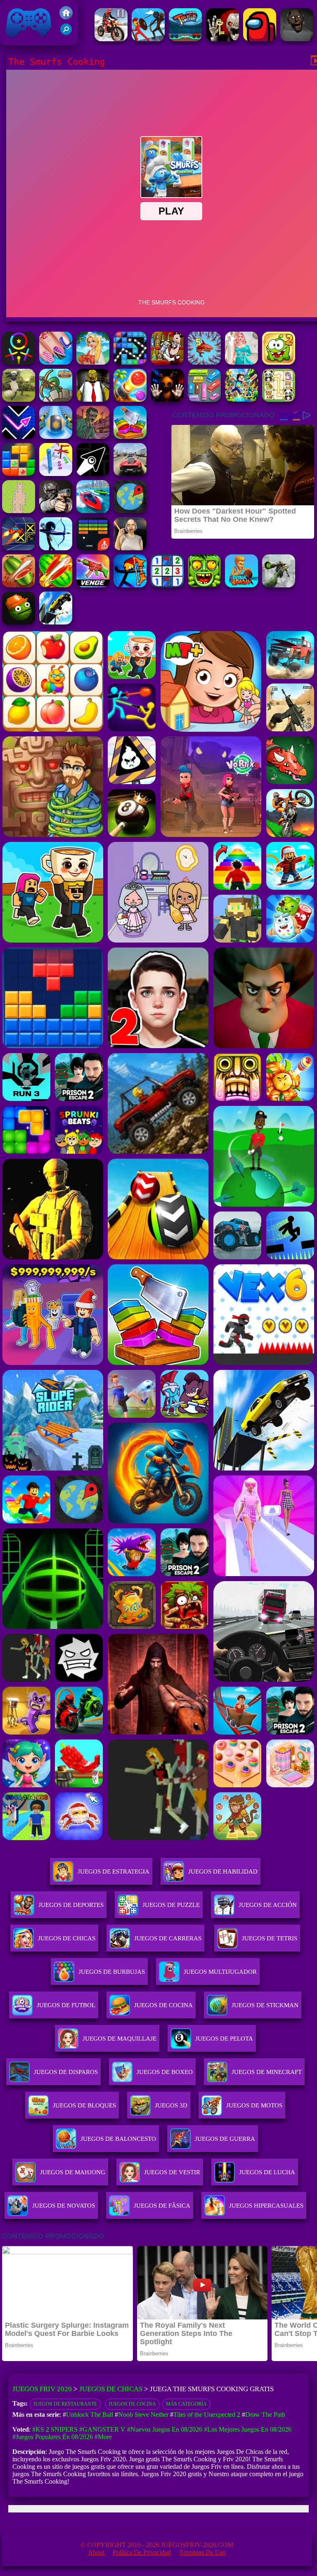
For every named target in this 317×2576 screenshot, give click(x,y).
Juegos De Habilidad (223, 1871)
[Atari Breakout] (93, 548)
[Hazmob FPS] (56, 511)
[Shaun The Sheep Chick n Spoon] (19, 399)
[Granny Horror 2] (130, 548)
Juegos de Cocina (132, 2404)
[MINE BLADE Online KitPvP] (241, 399)
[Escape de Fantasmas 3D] (222, 39)
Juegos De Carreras (168, 1938)
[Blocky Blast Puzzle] (19, 474)
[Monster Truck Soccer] (185, 39)
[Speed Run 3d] (19, 548)
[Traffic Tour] (130, 474)
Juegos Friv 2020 (27, 41)
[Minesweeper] (167, 585)
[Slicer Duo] (130, 437)
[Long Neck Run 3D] (56, 474)
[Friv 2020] (66, 17)
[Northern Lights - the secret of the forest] (93, 362)
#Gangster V (102, 2429)
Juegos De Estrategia (114, 1871)
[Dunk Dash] (241, 585)
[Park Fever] (204, 399)
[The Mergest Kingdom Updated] (204, 362)
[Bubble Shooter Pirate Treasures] (130, 399)
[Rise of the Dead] (93, 437)
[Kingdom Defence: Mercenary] (56, 399)
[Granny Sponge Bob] (93, 399)
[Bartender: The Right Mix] (167, 362)
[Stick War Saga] (148, 39)
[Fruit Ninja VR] (56, 585)
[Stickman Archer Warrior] (56, 548)
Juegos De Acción (268, 1905)
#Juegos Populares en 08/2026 (53, 2437)
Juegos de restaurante (65, 2404)
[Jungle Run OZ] (204, 585)
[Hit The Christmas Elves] (130, 362)
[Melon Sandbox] (19, 622)
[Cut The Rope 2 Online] (279, 362)
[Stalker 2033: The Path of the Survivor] (56, 362)
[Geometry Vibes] (19, 437)
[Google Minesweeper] (19, 511)
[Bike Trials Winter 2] (111, 39)
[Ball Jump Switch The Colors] (19, 362)
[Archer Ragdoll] (130, 585)
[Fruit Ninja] (19, 585)
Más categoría (186, 2404)
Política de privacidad (142, 2552)
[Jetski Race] (93, 511)
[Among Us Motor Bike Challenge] (260, 39)
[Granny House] (297, 39)
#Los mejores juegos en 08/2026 (248, 2429)
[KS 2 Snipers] (279, 585)
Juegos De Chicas (67, 1938)
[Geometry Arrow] (93, 474)
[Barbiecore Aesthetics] (241, 362)
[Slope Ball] (56, 437)
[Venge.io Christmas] (93, 585)
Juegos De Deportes (71, 1905)
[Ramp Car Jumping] (56, 622)
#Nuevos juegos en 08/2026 (165, 2429)
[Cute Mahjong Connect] (279, 399)
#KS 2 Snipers (55, 2429)
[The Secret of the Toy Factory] (167, 399)
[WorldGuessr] (130, 511)
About (96, 2552)
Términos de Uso (202, 2552)
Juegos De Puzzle (171, 1905)
